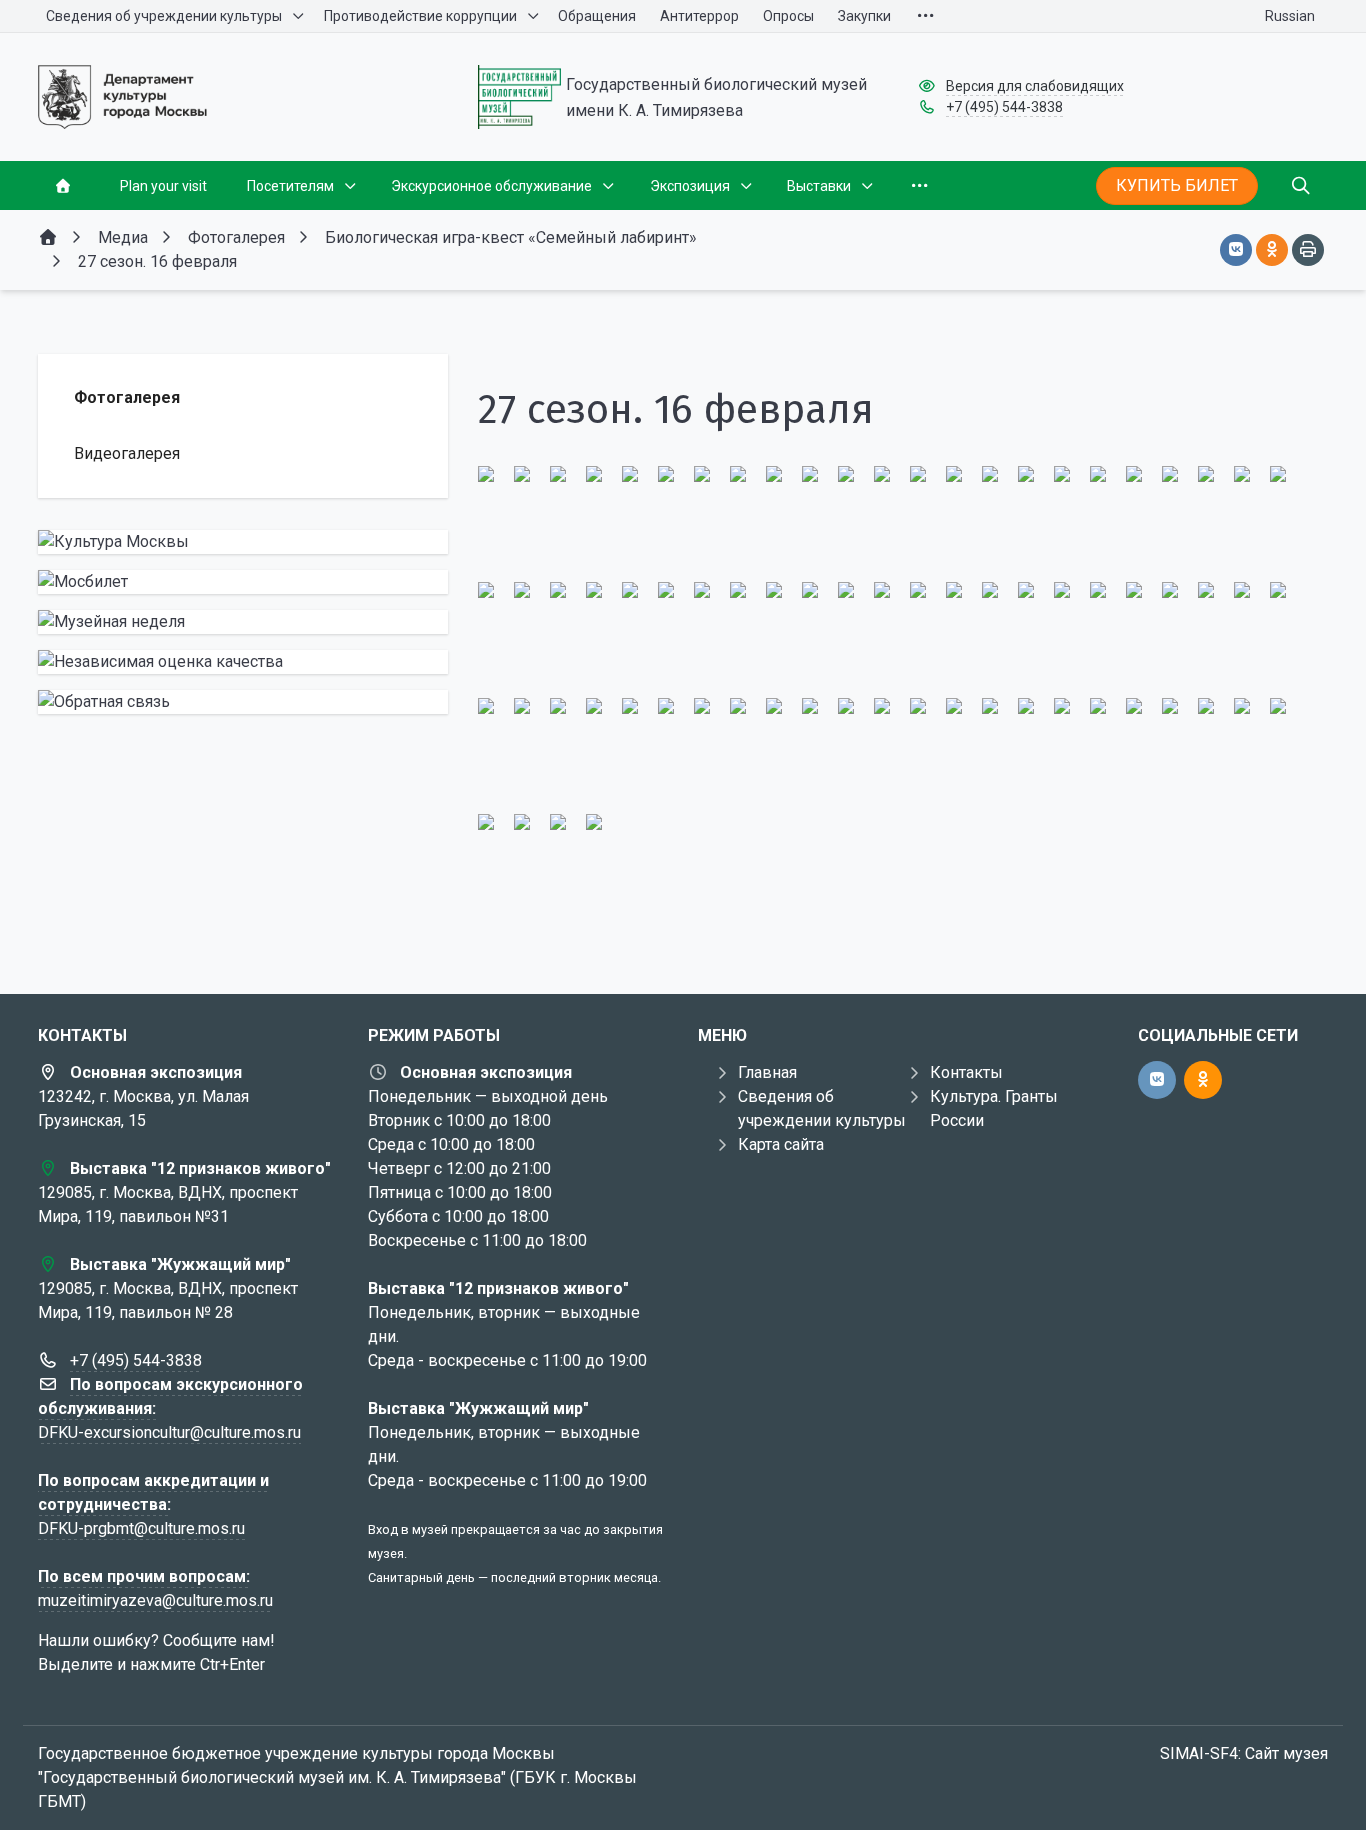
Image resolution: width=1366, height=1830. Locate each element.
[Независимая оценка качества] (243, 662)
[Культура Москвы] (243, 542)
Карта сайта (781, 1144)
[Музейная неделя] (243, 622)
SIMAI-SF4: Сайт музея (1244, 1753)
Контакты (966, 1072)
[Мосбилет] (243, 582)
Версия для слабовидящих (1035, 86)
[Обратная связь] (243, 702)
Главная (767, 1072)
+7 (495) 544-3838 (1004, 107)
